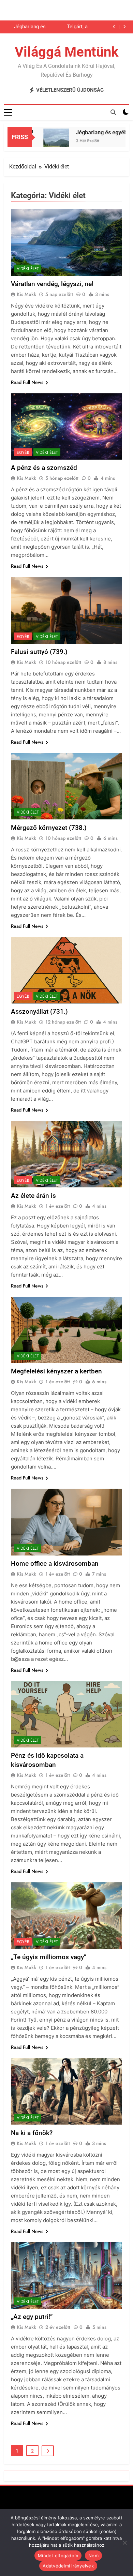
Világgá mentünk (66, 52)
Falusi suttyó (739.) (39, 652)
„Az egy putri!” (32, 2317)
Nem (93, 2556)
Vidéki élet (28, 269)
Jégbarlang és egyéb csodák (30, 27)
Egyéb (23, 452)
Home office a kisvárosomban (55, 1564)
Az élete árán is (33, 1196)
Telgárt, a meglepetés (74, 27)
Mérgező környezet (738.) (49, 828)
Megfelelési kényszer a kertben (56, 1371)
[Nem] (124, 2543)
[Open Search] (113, 112)
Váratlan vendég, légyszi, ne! (52, 284)
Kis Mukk (26, 294)
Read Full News (27, 382)
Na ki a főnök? (32, 2133)
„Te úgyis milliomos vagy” (49, 1957)
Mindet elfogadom (58, 2556)
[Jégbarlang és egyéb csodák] (44, 141)
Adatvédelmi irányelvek (68, 2566)
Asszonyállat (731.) (39, 1011)
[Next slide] (124, 27)
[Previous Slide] (114, 27)
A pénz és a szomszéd (44, 468)
